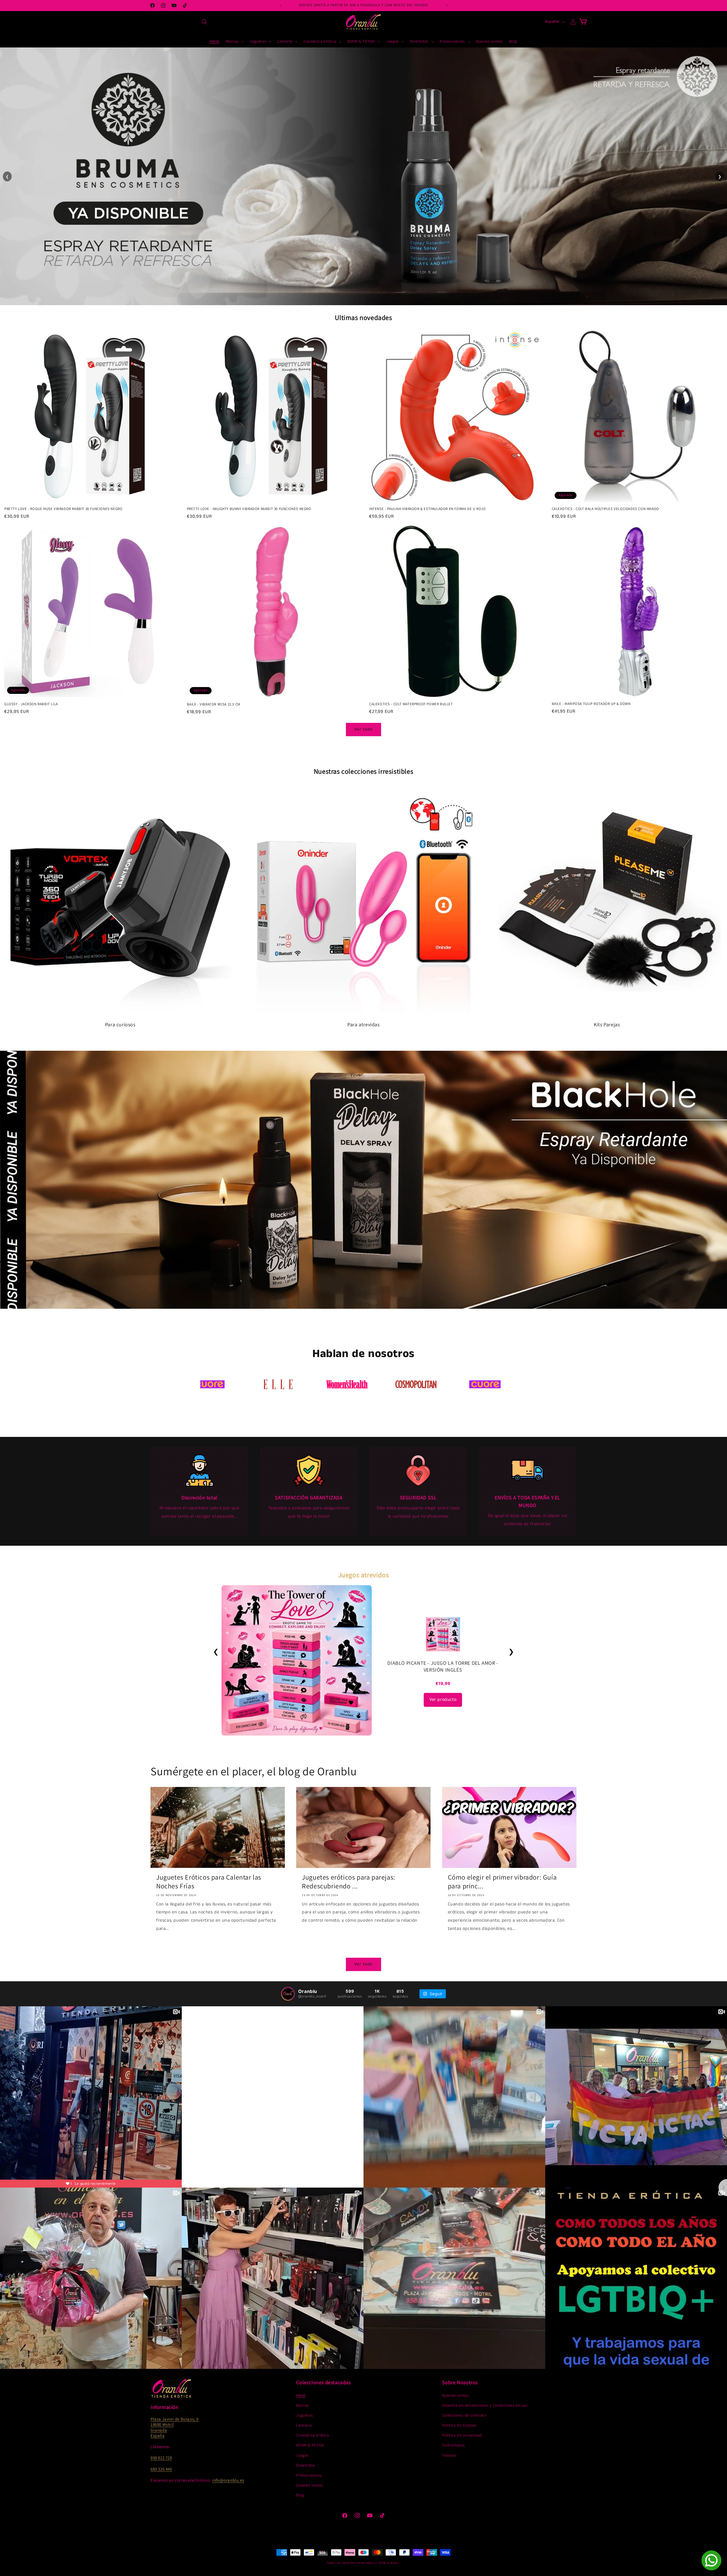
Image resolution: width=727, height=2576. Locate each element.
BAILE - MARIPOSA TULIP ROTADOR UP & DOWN (591, 704)
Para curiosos (120, 1024)
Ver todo (363, 729)
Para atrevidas (363, 1024)
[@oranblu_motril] (288, 1994)
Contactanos (454, 2445)
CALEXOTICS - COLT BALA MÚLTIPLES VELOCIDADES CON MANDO (605, 509)
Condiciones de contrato (464, 2415)
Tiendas (449, 2456)
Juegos (302, 2456)
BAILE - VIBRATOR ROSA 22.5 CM (214, 704)
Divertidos (306, 2465)
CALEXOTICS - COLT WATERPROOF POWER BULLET (411, 704)
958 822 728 (161, 2458)
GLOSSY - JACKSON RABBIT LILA (31, 704)
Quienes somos (310, 2485)
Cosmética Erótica (313, 2435)
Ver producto (443, 1700)
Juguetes (304, 2415)
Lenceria (304, 2425)
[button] (204, 22)
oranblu (393, 2563)
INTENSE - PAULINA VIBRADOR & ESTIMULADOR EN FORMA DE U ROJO (427, 509)
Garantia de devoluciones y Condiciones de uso (485, 2406)
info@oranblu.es (228, 2480)
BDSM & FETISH (310, 2445)
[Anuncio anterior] (280, 5)
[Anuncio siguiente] (447, 5)
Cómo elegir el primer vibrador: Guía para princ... (502, 1882)
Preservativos (309, 2475)
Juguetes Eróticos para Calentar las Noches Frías (209, 1882)
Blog (300, 2495)
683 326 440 (161, 2469)
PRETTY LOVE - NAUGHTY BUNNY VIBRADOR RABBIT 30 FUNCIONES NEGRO (249, 509)
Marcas (303, 2406)
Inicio (301, 2396)
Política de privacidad (462, 2435)
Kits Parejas (607, 1024)
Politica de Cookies (459, 2425)
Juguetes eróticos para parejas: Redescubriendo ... (349, 1882)
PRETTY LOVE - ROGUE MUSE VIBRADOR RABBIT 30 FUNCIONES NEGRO (63, 509)
